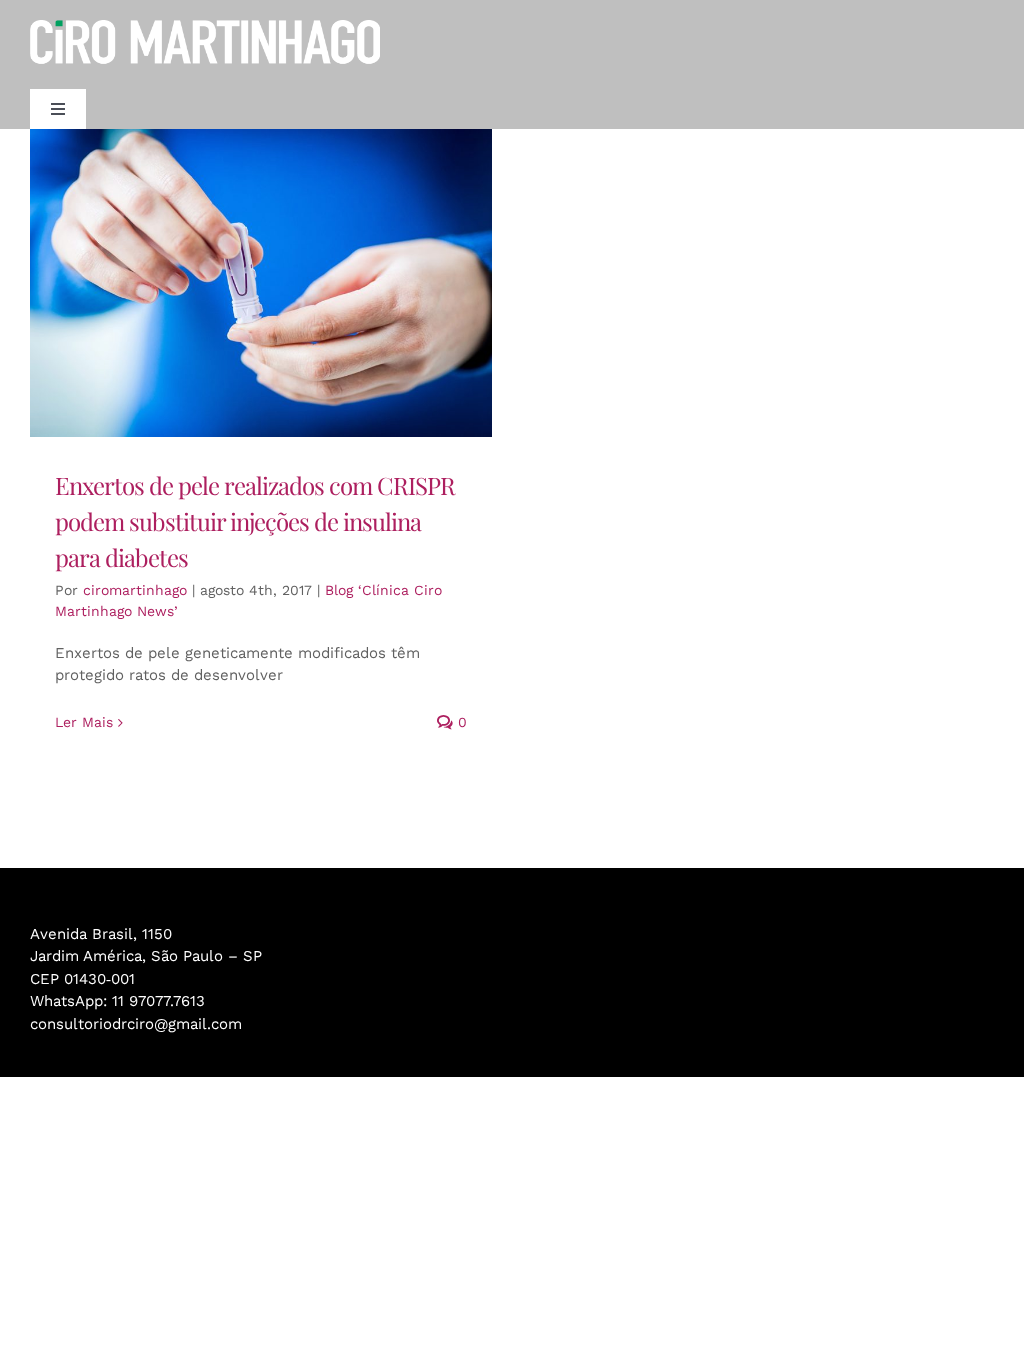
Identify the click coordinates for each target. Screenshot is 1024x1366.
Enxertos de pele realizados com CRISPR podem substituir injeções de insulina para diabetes (255, 521)
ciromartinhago (135, 590)
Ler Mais (84, 722)
